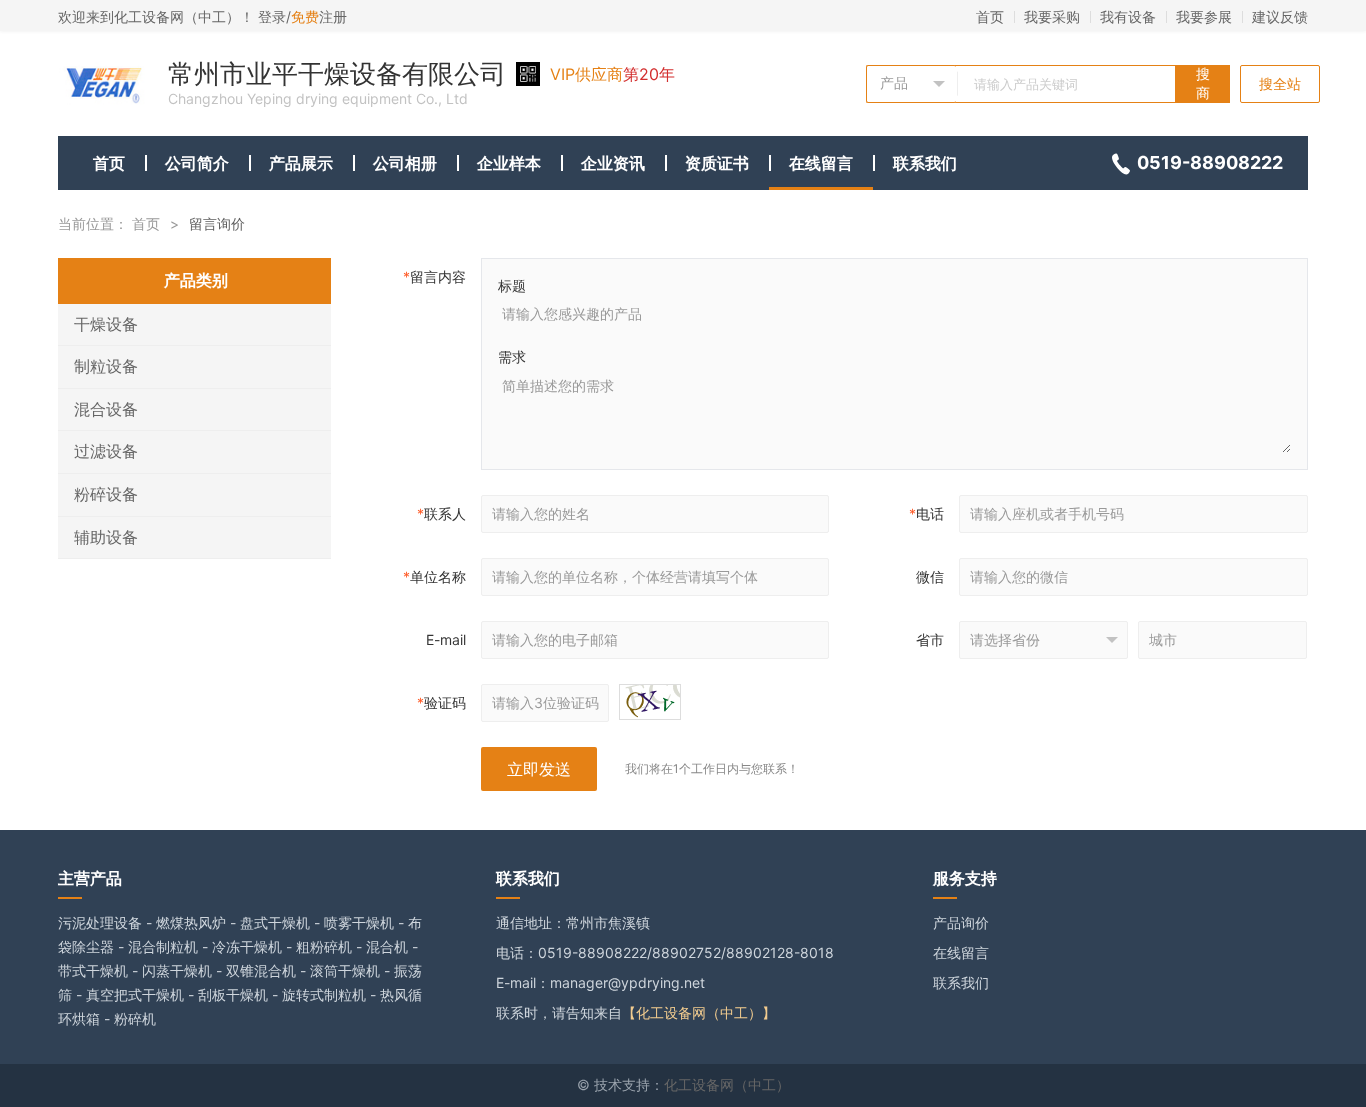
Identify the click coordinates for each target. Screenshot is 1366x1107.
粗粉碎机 (324, 946)
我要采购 (1052, 16)
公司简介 (197, 163)
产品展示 (301, 163)
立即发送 (539, 769)
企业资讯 (613, 163)
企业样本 (509, 163)
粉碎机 (135, 1018)
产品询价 (961, 922)
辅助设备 (106, 537)
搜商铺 (1203, 84)
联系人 (441, 513)
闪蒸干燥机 (177, 970)
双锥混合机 (261, 970)
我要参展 (1204, 16)
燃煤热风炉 (191, 922)
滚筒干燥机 (345, 970)
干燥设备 (106, 324)
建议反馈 (1280, 16)
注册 (319, 16)
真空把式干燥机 (135, 994)
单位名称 (434, 576)
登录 (272, 16)
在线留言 (821, 163)
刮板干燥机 (233, 994)
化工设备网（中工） (727, 1084)
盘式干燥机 (275, 922)
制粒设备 (106, 366)
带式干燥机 (93, 970)
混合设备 (106, 409)
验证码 (441, 702)
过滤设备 (106, 451)
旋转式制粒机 (324, 994)
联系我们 (925, 163)
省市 (930, 639)
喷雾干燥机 (359, 922)
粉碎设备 (106, 494)
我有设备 (1128, 16)
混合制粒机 (163, 946)
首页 (990, 16)
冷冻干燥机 (247, 946)
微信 (930, 576)
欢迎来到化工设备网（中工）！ (158, 16)
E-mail (446, 639)
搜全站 (1280, 83)
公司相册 (405, 163)
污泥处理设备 (100, 922)
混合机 (387, 946)
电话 (926, 513)
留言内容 (434, 276)
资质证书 (717, 163)
